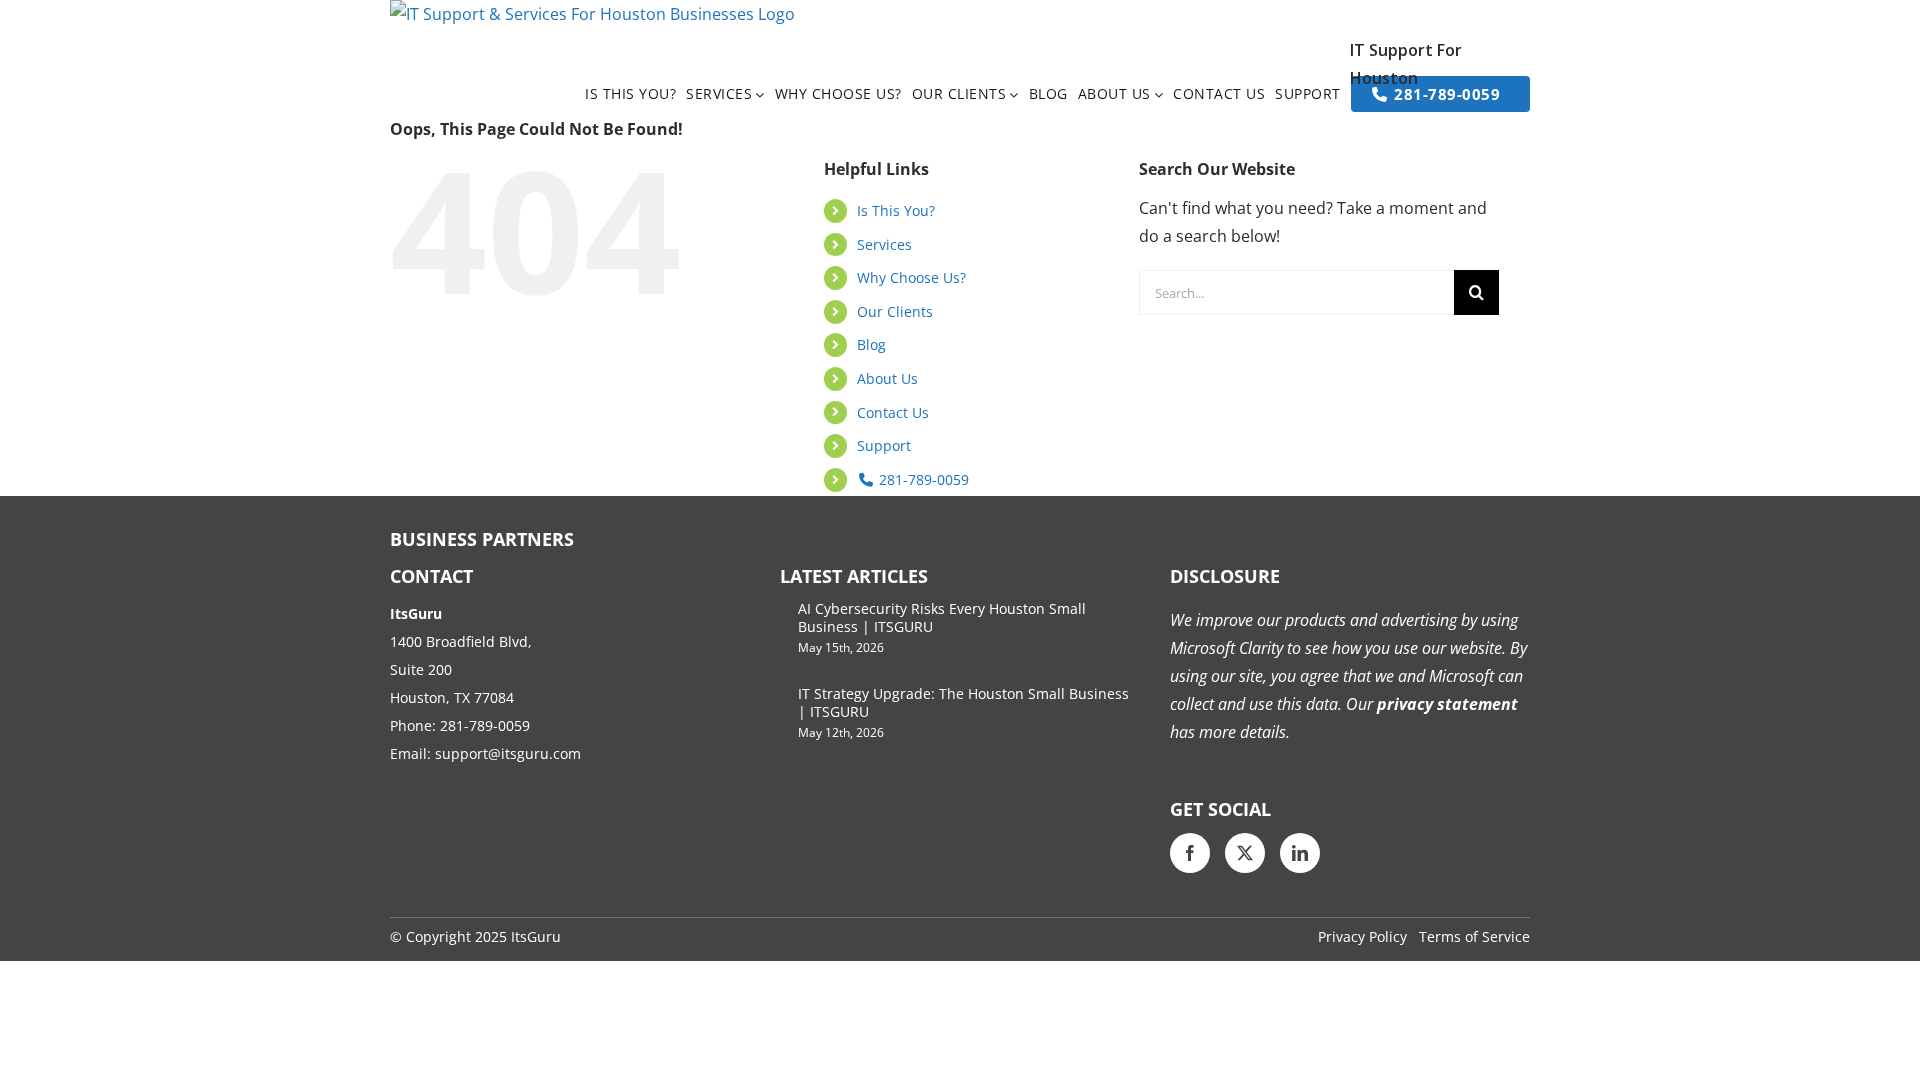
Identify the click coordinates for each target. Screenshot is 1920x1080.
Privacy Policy (1362, 936)
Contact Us (893, 412)
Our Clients (895, 311)
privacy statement (1445, 704)
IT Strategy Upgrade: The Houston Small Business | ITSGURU (963, 702)
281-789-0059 (922, 479)
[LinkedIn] (1300, 853)
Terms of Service (1474, 936)
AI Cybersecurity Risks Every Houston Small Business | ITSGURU (942, 617)
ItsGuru (536, 936)
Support (884, 445)
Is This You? (896, 210)
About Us (887, 378)
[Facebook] (1190, 853)
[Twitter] (1245, 853)
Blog (871, 344)
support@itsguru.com (508, 753)
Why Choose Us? (911, 277)
